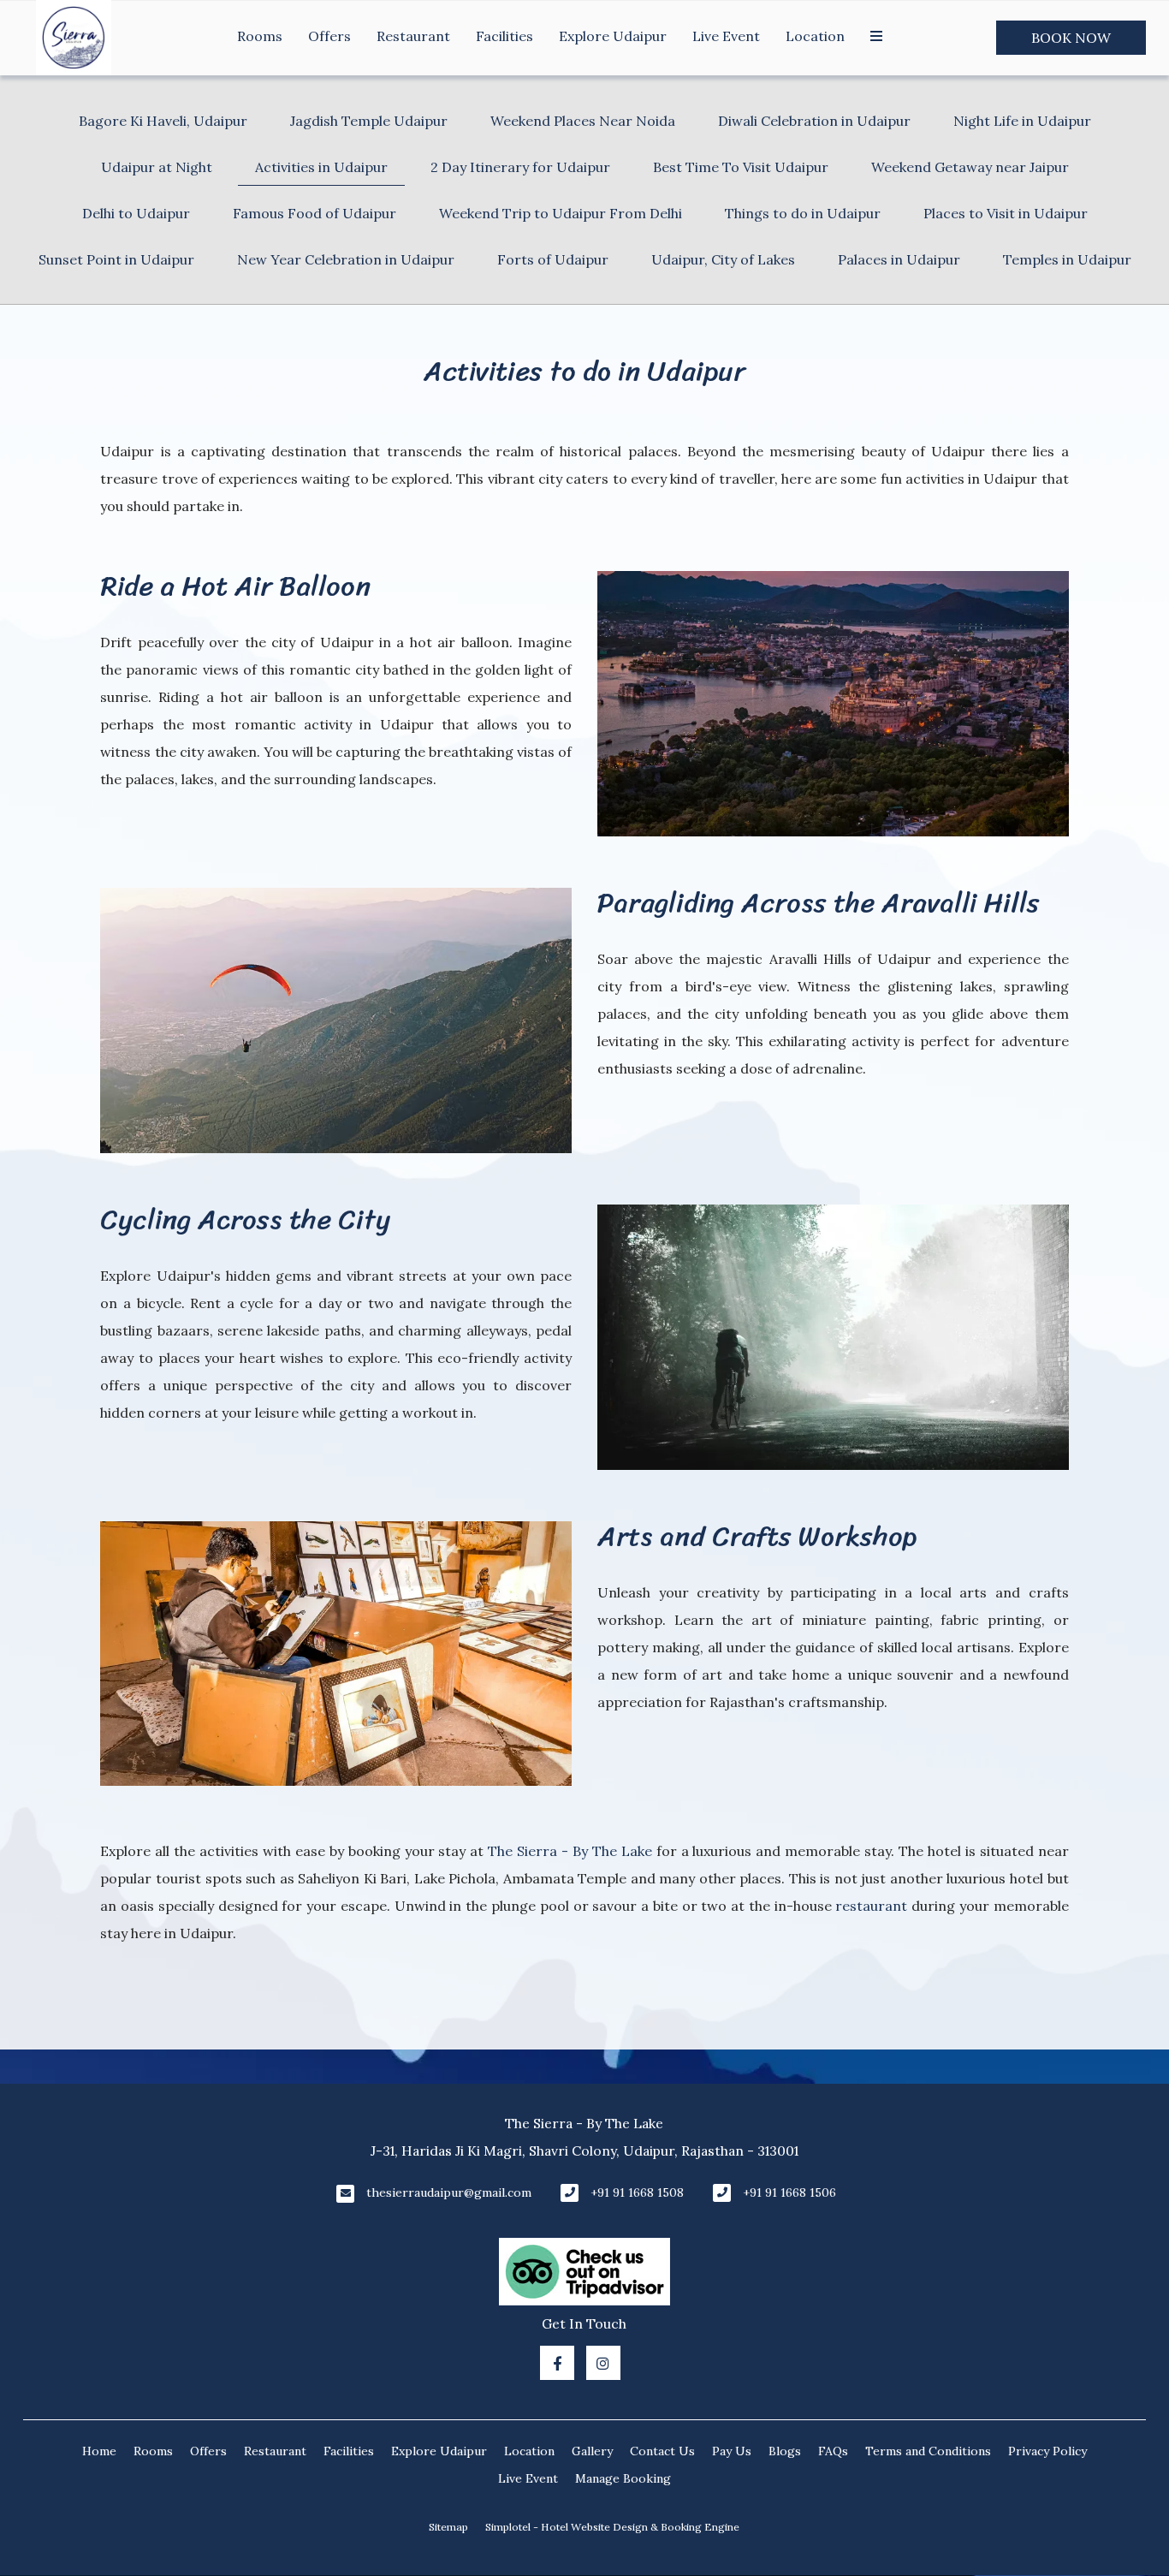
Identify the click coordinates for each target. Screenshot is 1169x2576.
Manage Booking (623, 2478)
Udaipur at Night (157, 167)
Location (815, 36)
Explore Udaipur (613, 36)
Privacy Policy (1047, 2451)
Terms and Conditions (928, 2451)
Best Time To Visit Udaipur (741, 167)
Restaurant (413, 36)
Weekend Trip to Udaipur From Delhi (561, 213)
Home (99, 2451)
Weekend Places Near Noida (583, 121)
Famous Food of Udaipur (315, 213)
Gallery (592, 2451)
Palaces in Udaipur (899, 259)
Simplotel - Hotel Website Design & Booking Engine (612, 2527)
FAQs (833, 2451)
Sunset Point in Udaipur (116, 259)
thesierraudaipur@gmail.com (449, 2192)
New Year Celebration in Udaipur (346, 259)
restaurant (871, 1906)
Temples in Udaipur (1067, 259)
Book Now (1071, 38)
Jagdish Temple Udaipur (369, 121)
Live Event (726, 36)
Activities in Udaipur (321, 167)
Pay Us (732, 2451)
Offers (329, 36)
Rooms (260, 36)
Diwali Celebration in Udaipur (814, 121)
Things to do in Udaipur (803, 213)
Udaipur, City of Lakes (723, 259)
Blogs (785, 2451)
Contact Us (662, 2451)
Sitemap (448, 2527)
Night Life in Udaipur (1022, 121)
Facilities (504, 36)
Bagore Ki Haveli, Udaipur (163, 121)
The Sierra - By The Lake (570, 1851)
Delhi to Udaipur (136, 213)
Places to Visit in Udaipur (1006, 213)
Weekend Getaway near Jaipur (970, 167)
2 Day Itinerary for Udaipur (520, 167)
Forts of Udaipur (553, 259)
